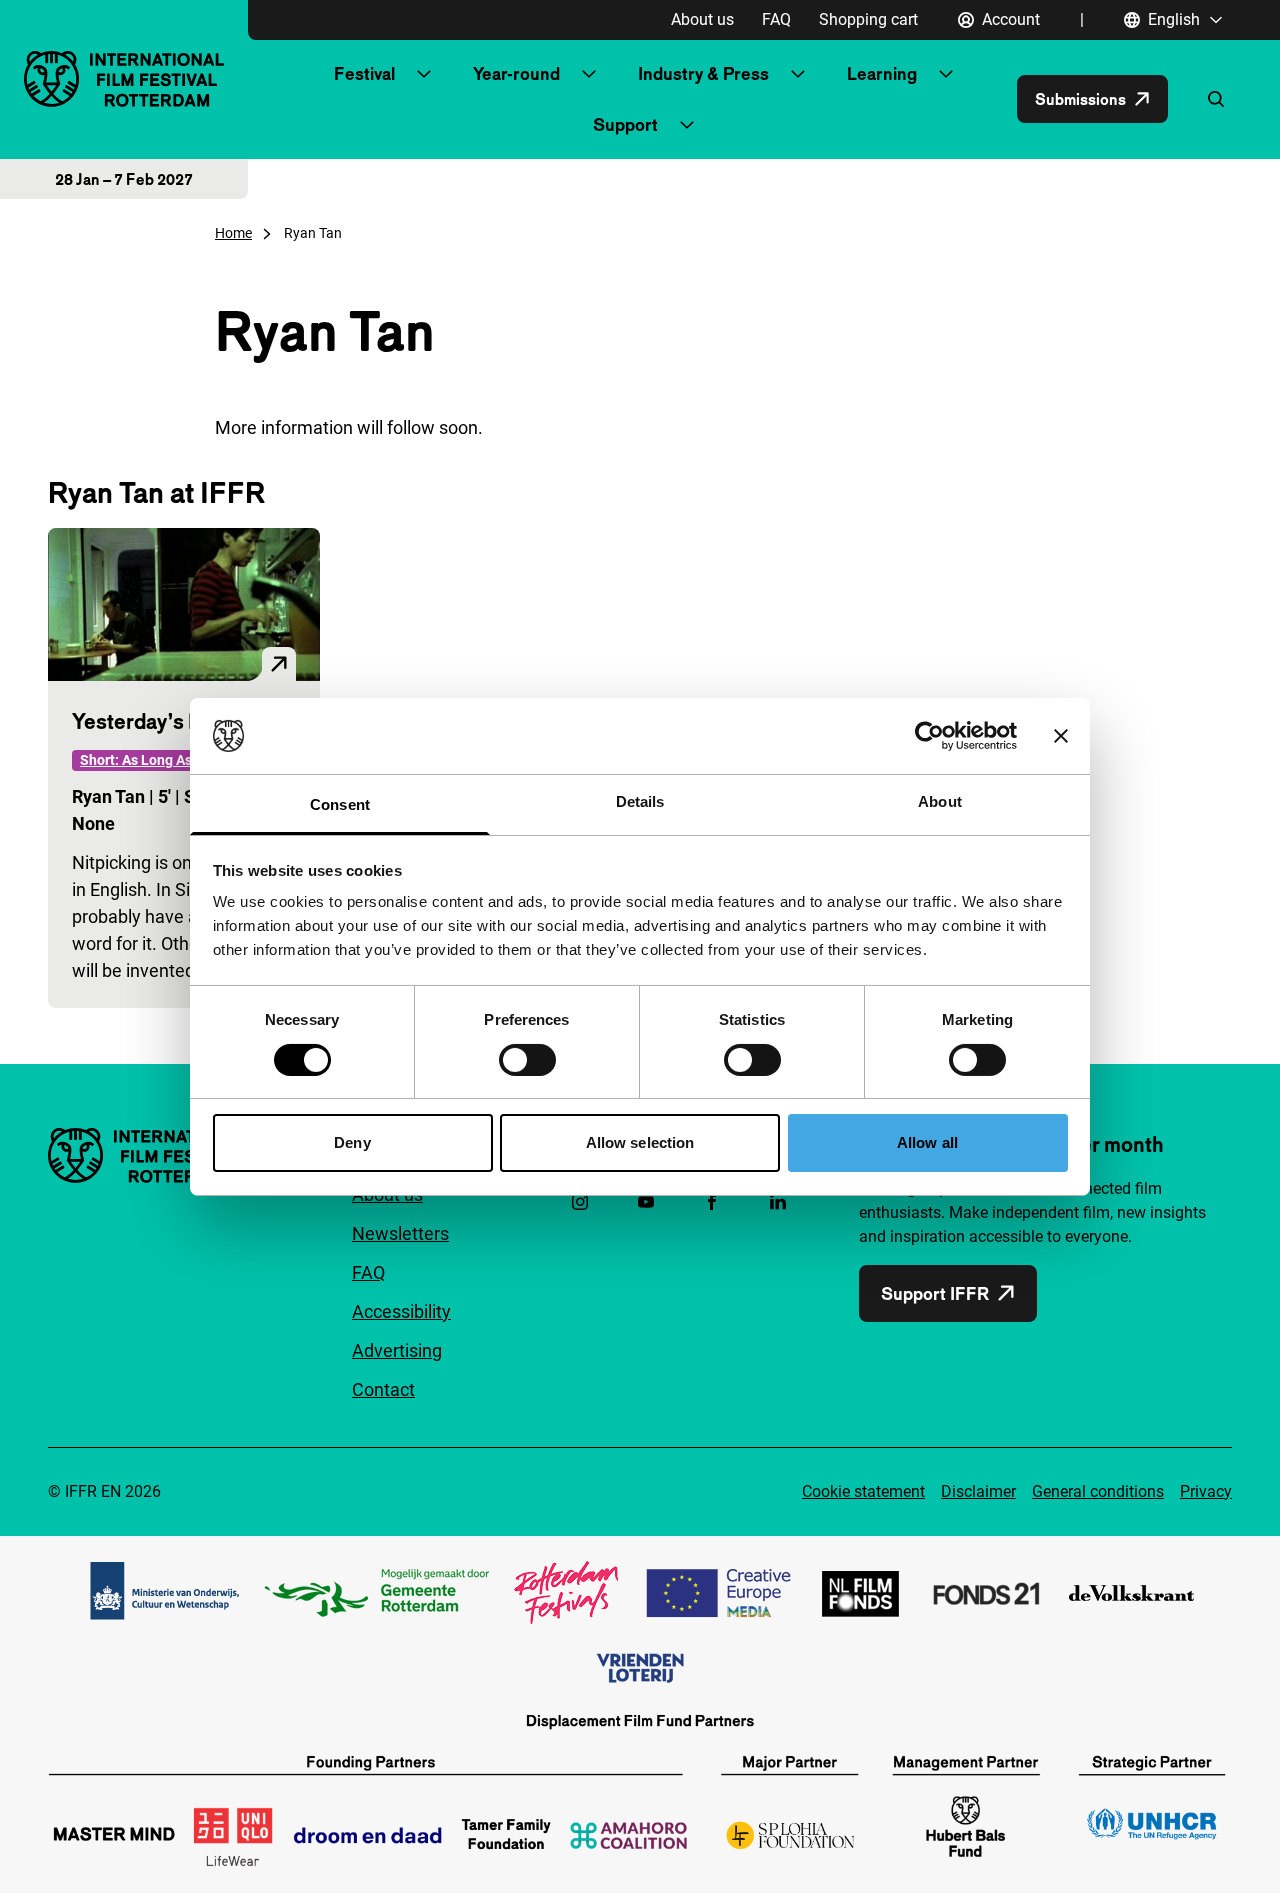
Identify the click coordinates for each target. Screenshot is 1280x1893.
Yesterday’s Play (150, 721)
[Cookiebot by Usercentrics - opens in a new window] (929, 736)
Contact (383, 1389)
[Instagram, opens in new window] (580, 1202)
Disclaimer (978, 1491)
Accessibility (401, 1311)
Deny (352, 1142)
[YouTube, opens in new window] (646, 1202)
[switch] (527, 1060)
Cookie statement (863, 1491)
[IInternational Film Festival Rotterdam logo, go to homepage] (124, 78)
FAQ (776, 19)
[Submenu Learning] (946, 74)
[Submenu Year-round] (589, 74)
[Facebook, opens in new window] (712, 1202)
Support (625, 124)
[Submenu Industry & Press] (798, 74)
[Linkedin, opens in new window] (778, 1202)
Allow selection (640, 1142)
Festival (364, 73)
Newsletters (400, 1233)
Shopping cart (868, 19)
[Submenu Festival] (424, 74)
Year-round (516, 73)
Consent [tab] (340, 804)
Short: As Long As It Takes (162, 760)
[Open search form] (1216, 99)
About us (702, 19)
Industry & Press (703, 73)
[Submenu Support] (687, 125)
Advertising (397, 1350)
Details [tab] (640, 801)
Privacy (1206, 1491)
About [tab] (940, 801)
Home (233, 233)
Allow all (927, 1142)
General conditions (1098, 1491)
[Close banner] (1061, 736)
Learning (882, 73)
